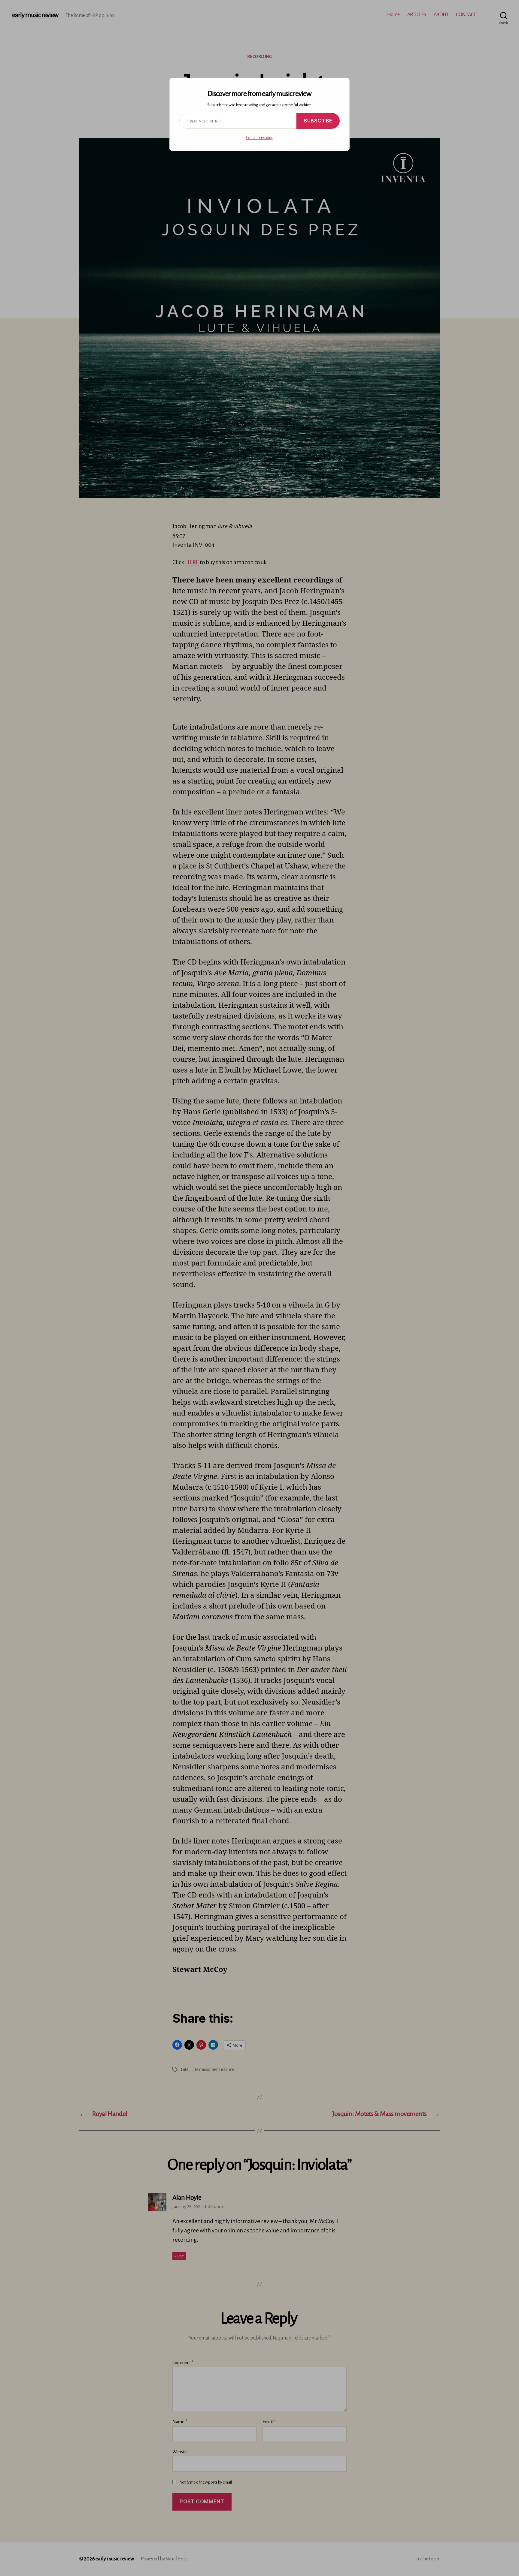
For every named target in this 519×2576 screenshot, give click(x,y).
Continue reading (260, 138)
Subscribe (318, 121)
